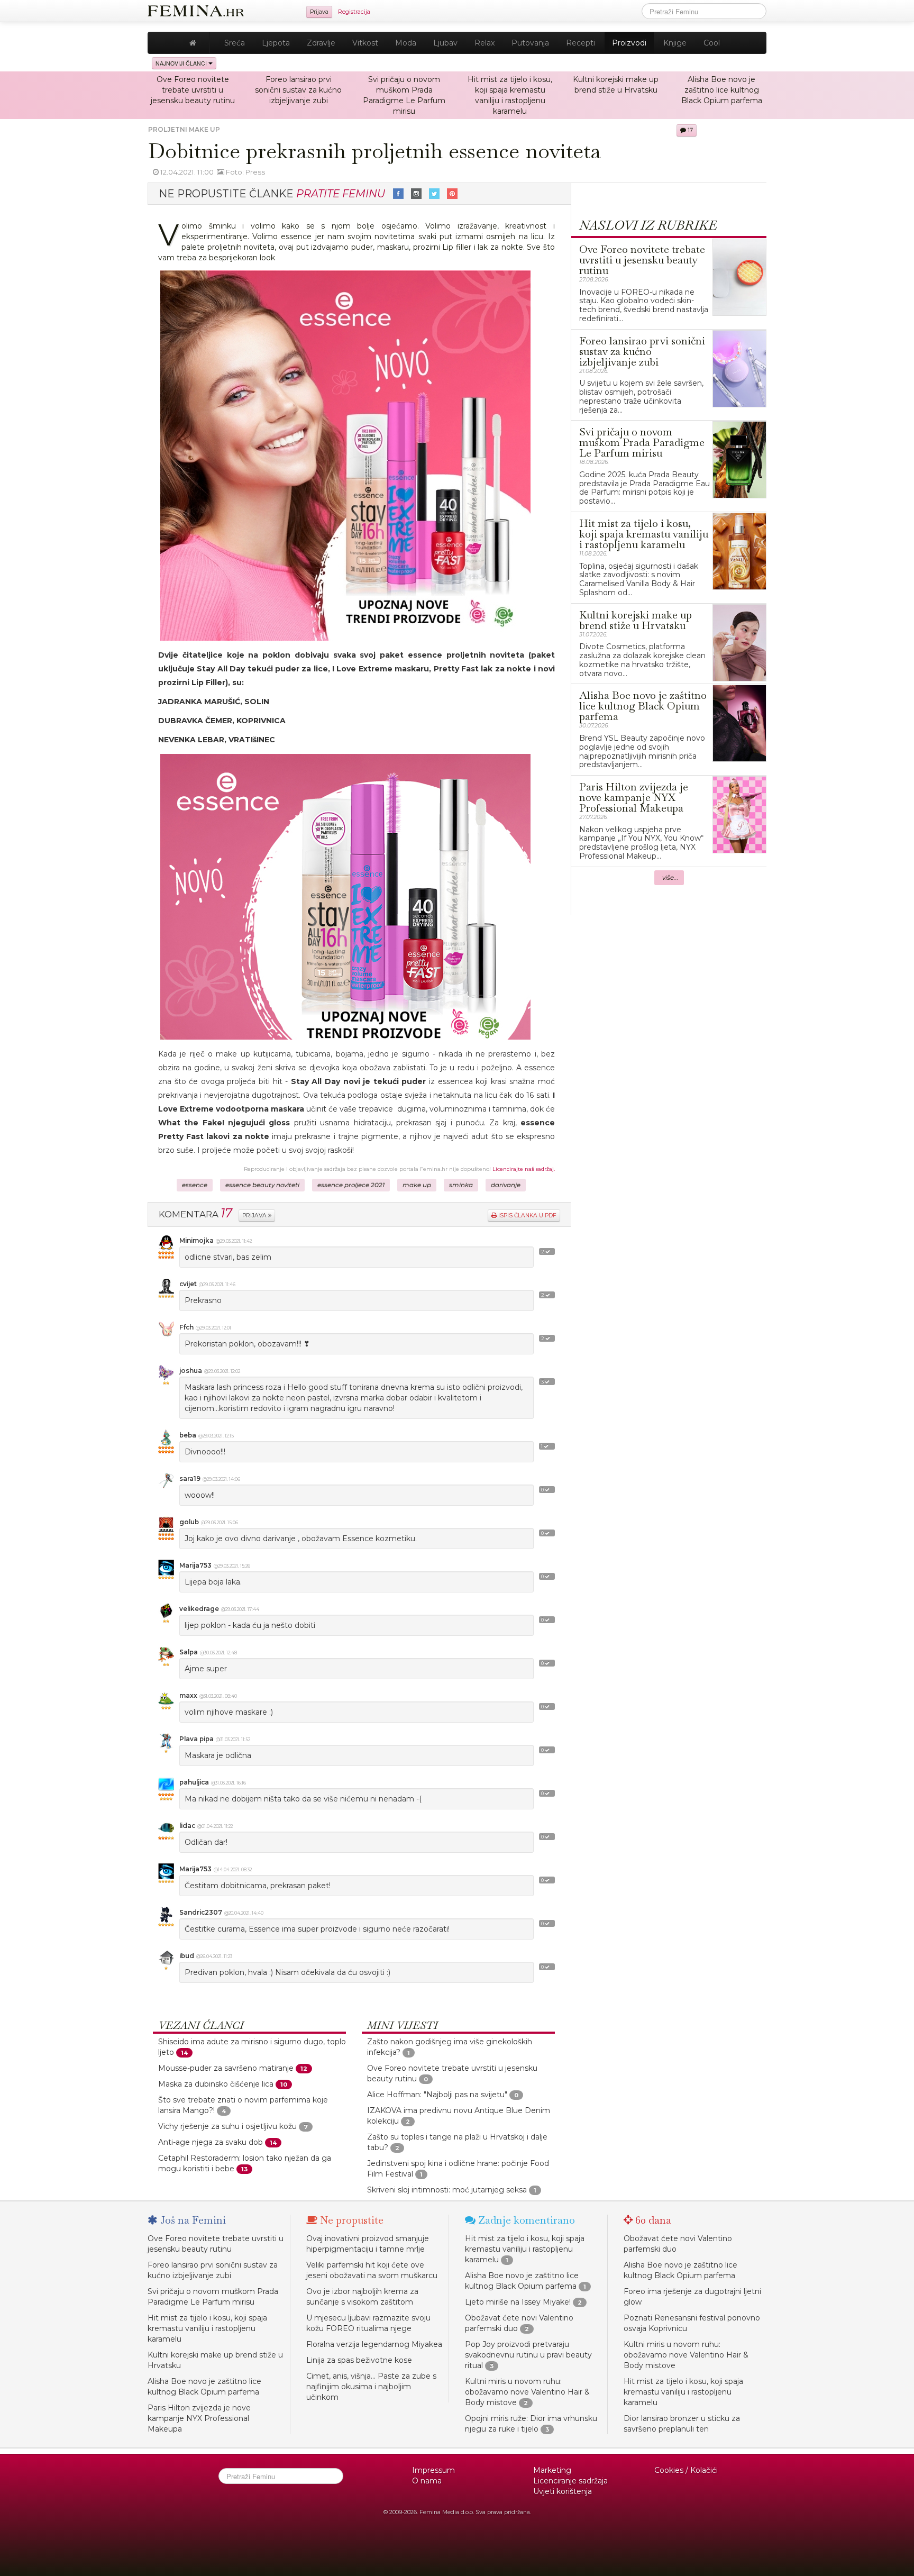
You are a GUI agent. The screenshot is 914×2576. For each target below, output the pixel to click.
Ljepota (276, 43)
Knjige (675, 43)
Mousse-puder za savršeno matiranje (226, 2068)
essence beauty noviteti (262, 1185)
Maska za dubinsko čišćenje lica (216, 2084)
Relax (485, 43)
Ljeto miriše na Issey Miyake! (518, 2302)
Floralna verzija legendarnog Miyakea (374, 2344)
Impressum (433, 2470)
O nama (427, 2481)
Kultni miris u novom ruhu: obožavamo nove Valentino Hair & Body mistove (527, 2392)
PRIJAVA (255, 1216)
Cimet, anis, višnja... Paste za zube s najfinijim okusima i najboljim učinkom (371, 2387)
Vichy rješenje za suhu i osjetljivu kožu (227, 2126)
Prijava (319, 12)
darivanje (506, 1185)
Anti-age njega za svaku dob (211, 2142)
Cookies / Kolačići (686, 2470)
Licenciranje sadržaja (570, 2481)
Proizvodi (629, 43)
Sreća (235, 43)
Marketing (552, 2470)
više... (670, 878)
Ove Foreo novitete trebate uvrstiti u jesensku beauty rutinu (193, 90)
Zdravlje (321, 43)
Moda (406, 43)
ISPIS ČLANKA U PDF (527, 1216)
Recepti (581, 43)
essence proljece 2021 (351, 1185)
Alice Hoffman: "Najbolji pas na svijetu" (437, 2095)
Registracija (354, 12)
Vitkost (365, 43)
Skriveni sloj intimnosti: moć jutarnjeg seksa (447, 2190)
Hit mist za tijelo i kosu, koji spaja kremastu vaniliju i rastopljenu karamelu (207, 2328)
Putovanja (530, 43)
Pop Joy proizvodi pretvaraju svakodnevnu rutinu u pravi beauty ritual (528, 2355)
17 (689, 130)
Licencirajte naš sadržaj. (524, 1169)
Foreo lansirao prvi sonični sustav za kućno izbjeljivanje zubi (298, 90)
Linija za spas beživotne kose (359, 2360)
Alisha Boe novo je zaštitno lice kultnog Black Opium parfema (722, 90)
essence (195, 1185)
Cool (712, 43)
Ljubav (445, 43)
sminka (461, 1185)
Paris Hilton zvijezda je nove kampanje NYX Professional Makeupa (199, 2418)
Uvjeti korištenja (563, 2491)
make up (417, 1185)
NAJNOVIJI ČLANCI (182, 63)
